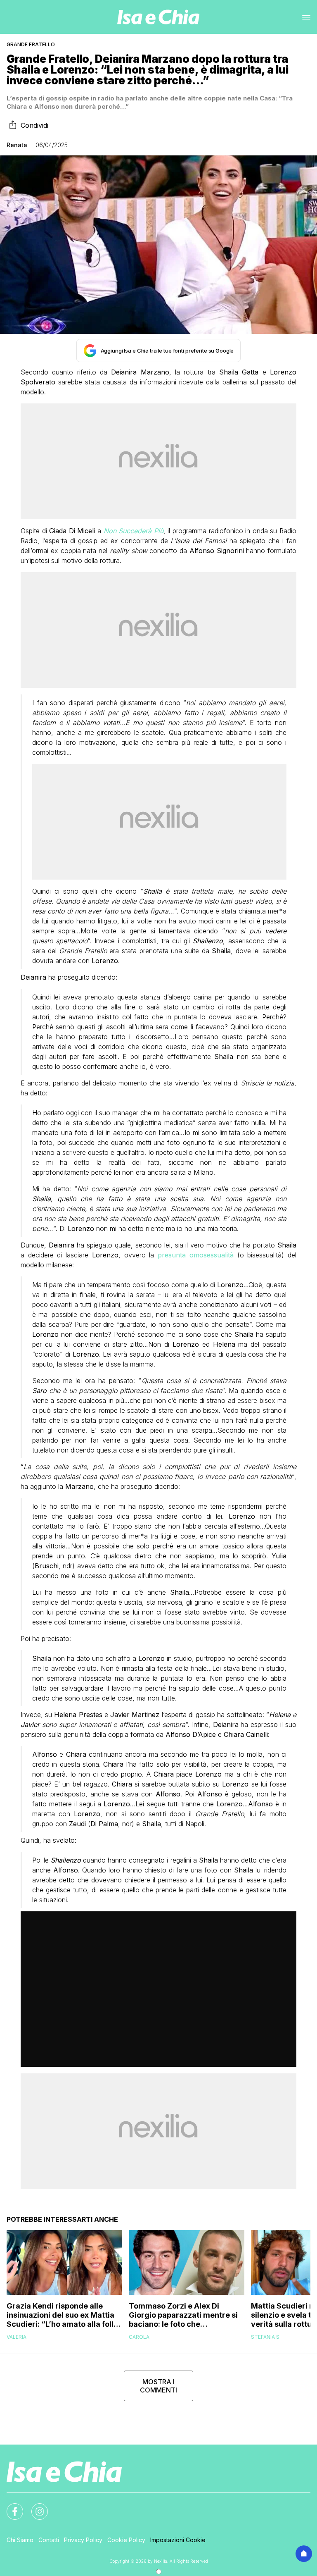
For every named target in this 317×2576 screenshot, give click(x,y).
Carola (139, 2337)
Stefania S (265, 2337)
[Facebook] (10, 2507)
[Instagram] (35, 2507)
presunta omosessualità (196, 1255)
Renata (17, 145)
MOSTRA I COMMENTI (158, 2386)
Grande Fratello (31, 44)
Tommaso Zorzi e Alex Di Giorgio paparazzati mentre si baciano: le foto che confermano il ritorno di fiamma (183, 2315)
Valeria (17, 2337)
